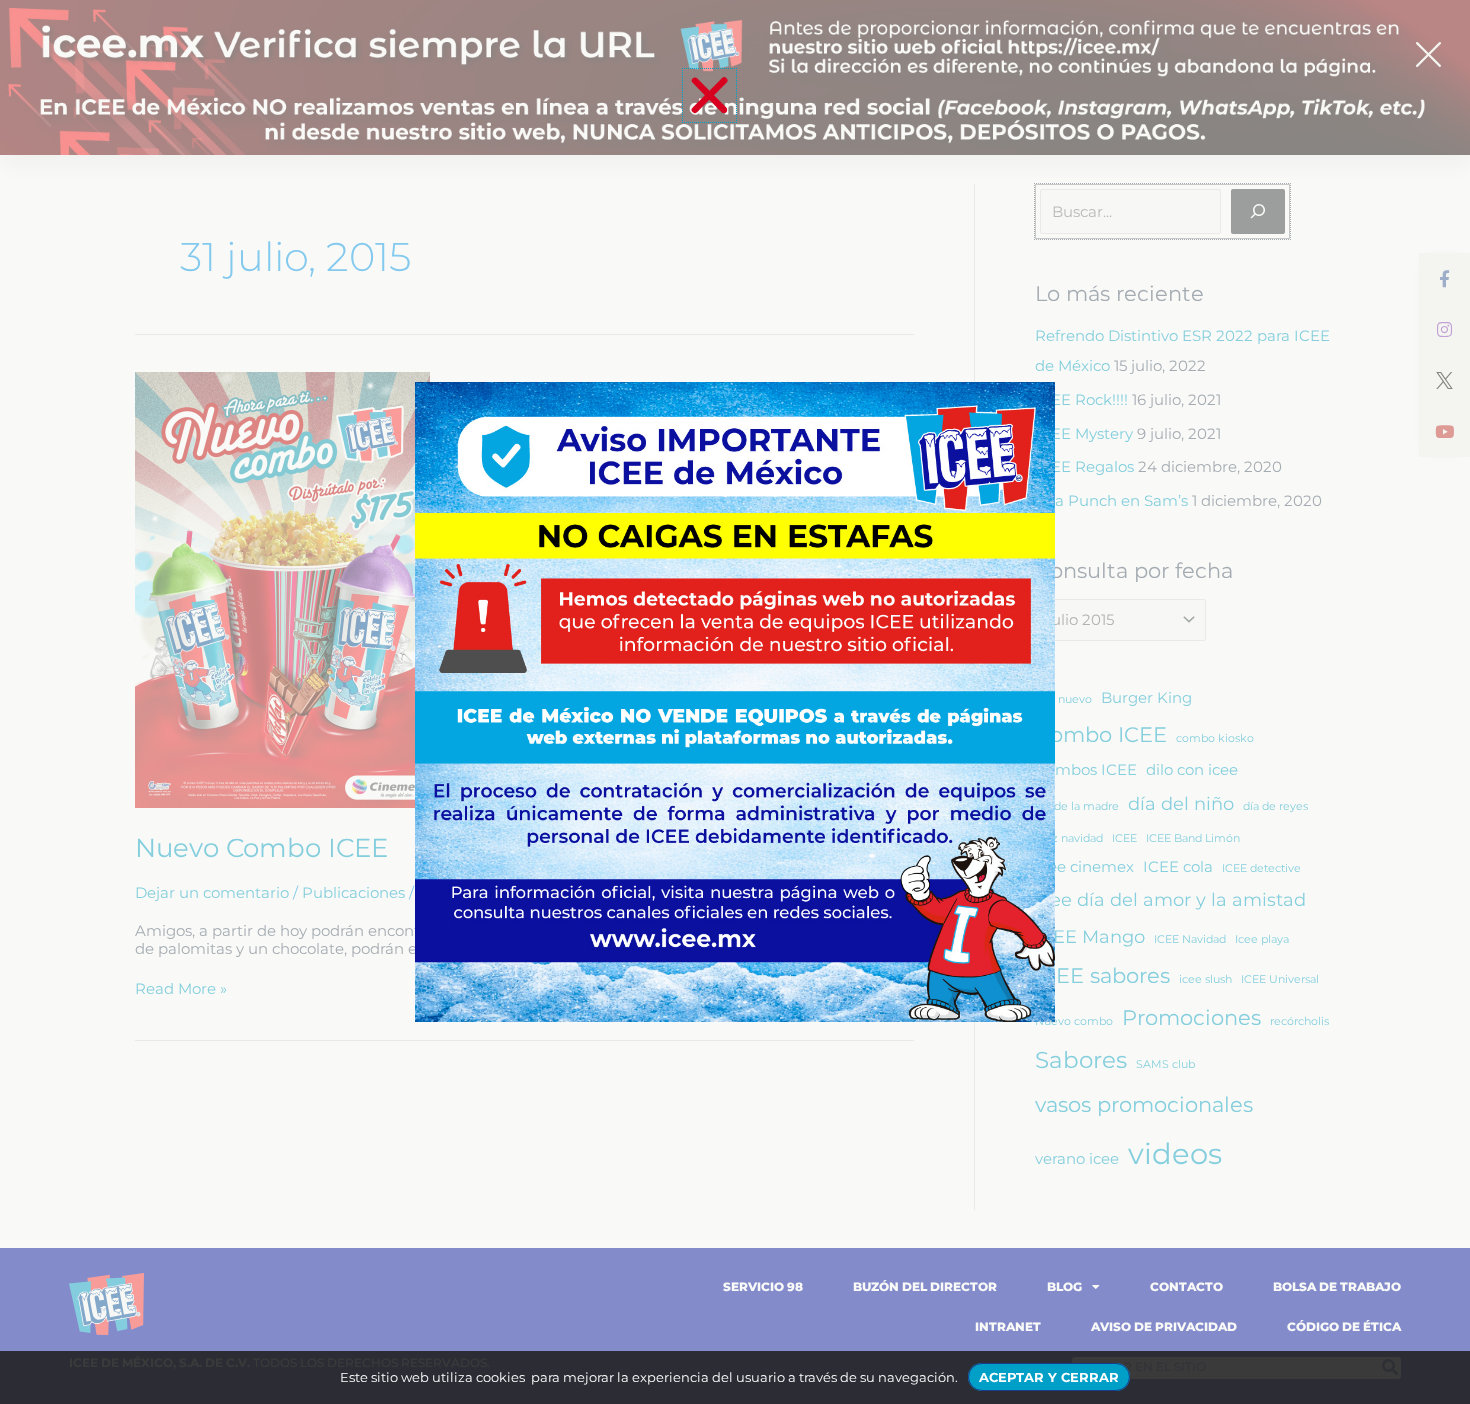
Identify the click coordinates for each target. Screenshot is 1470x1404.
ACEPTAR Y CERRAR (1049, 1377)
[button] (709, 95)
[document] (735, 702)
